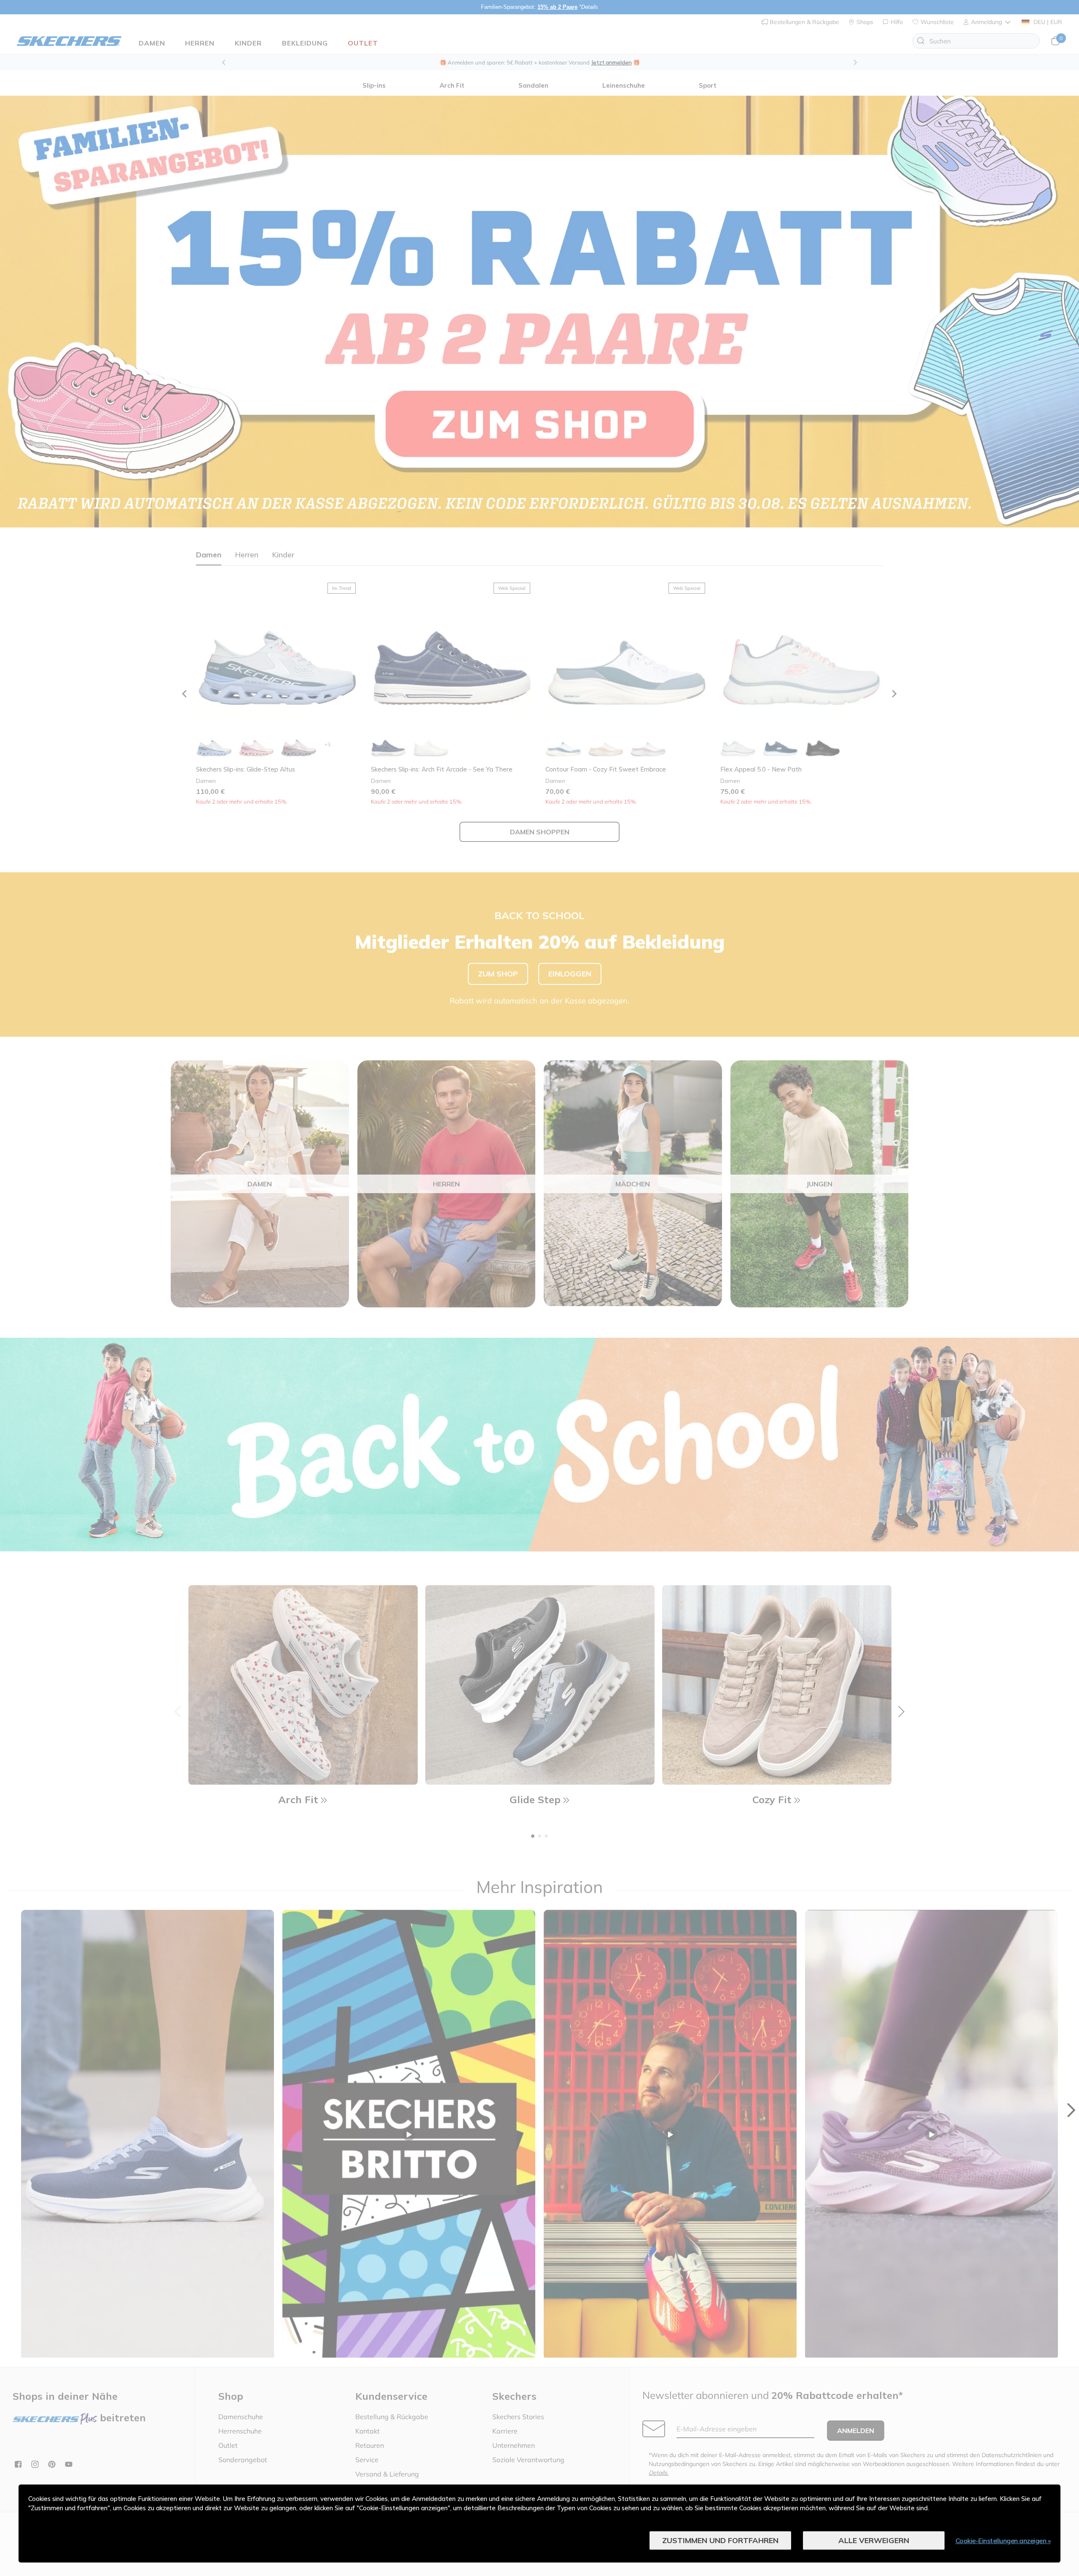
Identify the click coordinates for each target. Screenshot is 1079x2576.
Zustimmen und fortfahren (720, 2540)
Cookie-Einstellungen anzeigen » (1003, 2541)
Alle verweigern (874, 2540)
